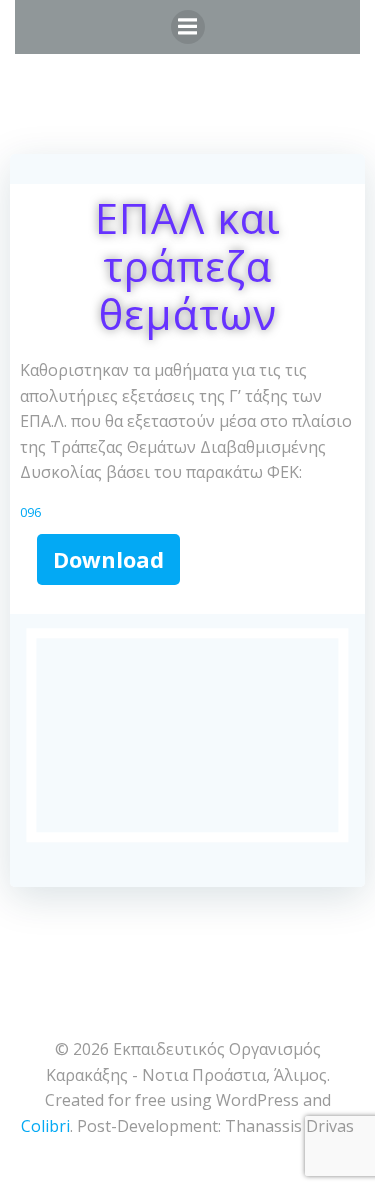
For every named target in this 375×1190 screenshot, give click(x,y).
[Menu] (188, 27)
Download (108, 559)
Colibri (45, 1126)
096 (30, 512)
